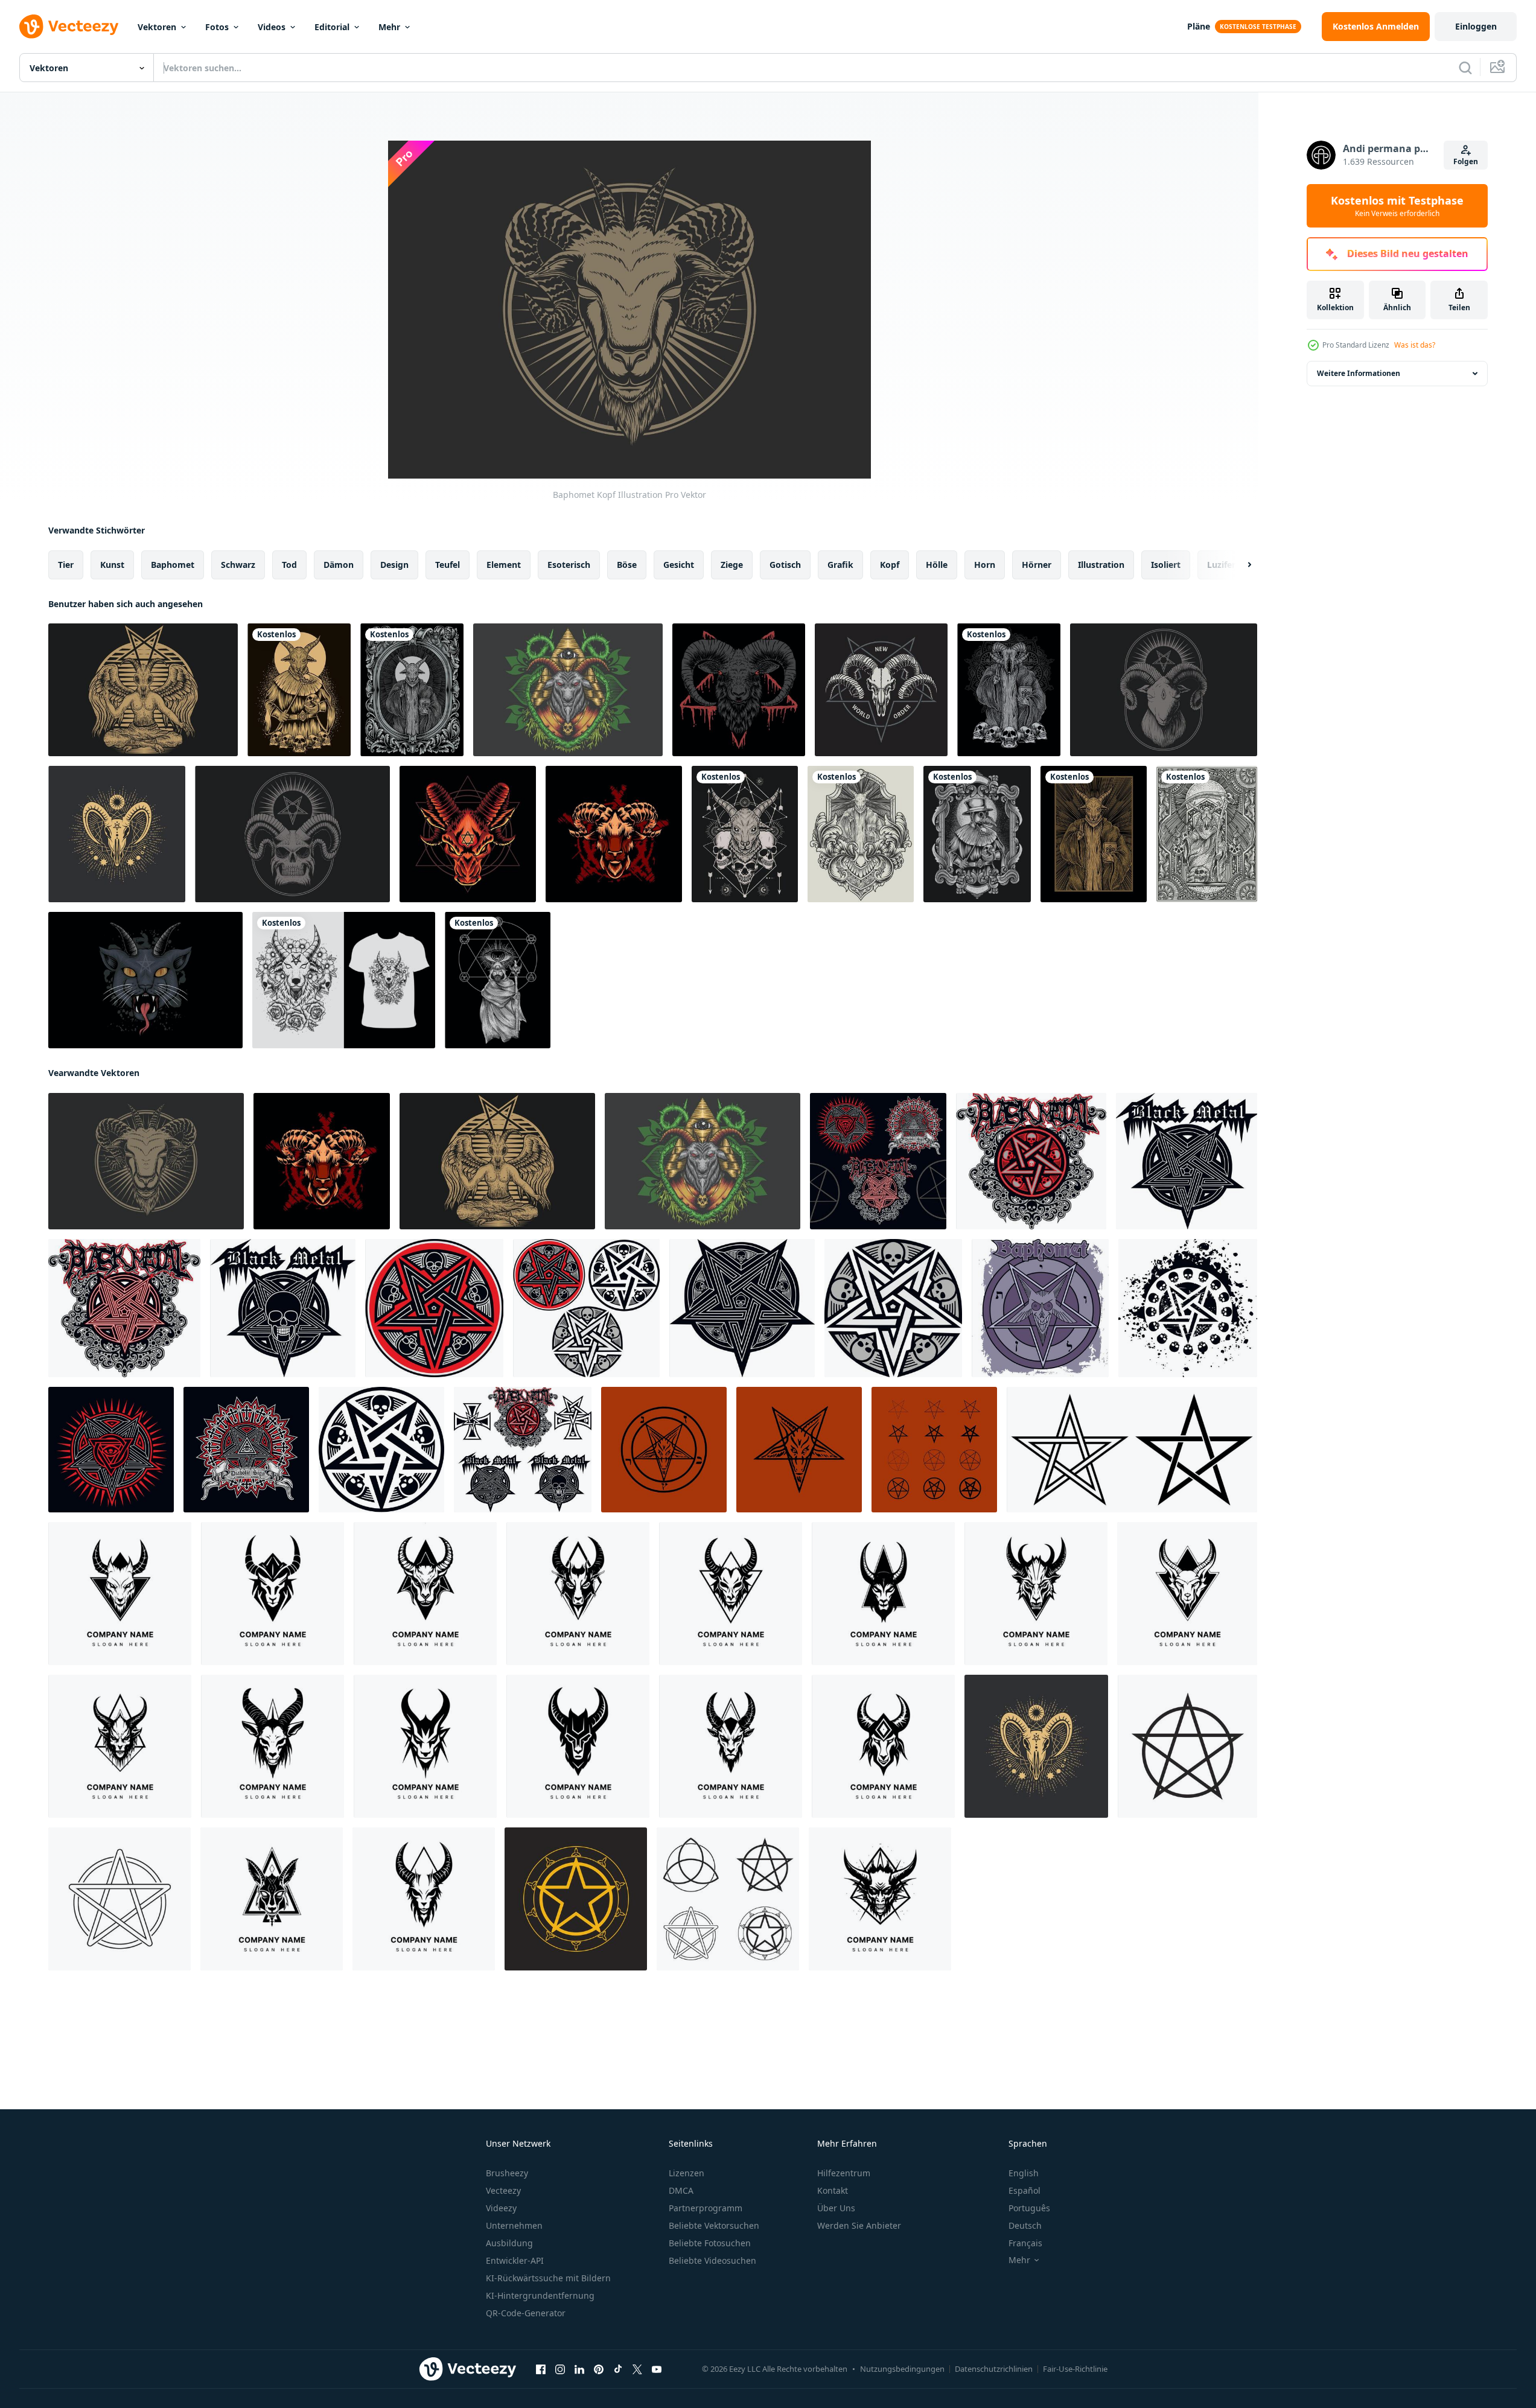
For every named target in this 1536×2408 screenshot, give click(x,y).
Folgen (1466, 161)
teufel (448, 565)
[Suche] (1465, 68)
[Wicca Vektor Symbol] (1187, 1746)
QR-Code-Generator (526, 2313)
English (1024, 2173)
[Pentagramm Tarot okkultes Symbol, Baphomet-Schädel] (117, 834)
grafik (840, 565)
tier (66, 565)
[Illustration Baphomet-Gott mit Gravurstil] (1094, 834)
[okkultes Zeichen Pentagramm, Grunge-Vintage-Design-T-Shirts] (878, 1161)
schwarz (238, 565)
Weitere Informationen (1359, 373)
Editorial (332, 27)
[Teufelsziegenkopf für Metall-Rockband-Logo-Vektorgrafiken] (468, 834)
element (504, 565)
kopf (890, 565)
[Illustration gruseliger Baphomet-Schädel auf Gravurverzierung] (1009, 690)
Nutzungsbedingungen (902, 2369)
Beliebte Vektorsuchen (714, 2225)
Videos (272, 27)
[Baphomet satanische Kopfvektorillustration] (739, 690)
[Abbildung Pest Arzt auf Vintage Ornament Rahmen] (977, 834)
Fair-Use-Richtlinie (1075, 2369)
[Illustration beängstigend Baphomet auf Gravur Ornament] (412, 690)
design (394, 565)
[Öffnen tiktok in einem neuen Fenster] (618, 2369)
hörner (1037, 565)
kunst (112, 565)
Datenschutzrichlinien (994, 2369)
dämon (339, 565)
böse (627, 565)
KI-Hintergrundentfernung (540, 2295)
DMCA (681, 2190)
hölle (937, 565)
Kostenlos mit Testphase (1397, 206)
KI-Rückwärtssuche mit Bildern (548, 2278)
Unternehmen (514, 2225)
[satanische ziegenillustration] (614, 834)
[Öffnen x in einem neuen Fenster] (637, 2369)
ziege (732, 565)
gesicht (679, 565)
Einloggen (1476, 26)
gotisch (785, 565)
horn (985, 565)
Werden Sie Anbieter (859, 2225)
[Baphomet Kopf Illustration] (146, 1161)
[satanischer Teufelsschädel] (292, 834)
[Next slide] (1239, 565)
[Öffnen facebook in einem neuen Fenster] (541, 2369)
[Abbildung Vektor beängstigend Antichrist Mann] (498, 980)
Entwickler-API (515, 2260)
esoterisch (569, 565)
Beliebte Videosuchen (712, 2260)
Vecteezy (503, 2190)
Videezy (501, 2208)
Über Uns (836, 2208)
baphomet (173, 565)
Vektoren (157, 27)
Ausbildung (509, 2243)
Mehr (389, 27)
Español (1025, 2190)
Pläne (1199, 26)
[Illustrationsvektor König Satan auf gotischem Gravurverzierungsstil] (1207, 834)
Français (1025, 2243)
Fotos (217, 27)
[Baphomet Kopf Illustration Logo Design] (120, 1594)
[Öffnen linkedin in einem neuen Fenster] (579, 2369)
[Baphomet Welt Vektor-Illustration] (143, 690)
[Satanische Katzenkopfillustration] (145, 980)
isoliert (1166, 565)
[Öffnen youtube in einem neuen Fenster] (657, 2369)
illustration (1101, 565)
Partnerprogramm (706, 2208)
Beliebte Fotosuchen (710, 2243)
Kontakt (833, 2190)
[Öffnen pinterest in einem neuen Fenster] (599, 2369)
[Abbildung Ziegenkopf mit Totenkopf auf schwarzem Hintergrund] (745, 834)
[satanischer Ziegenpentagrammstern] (1164, 690)
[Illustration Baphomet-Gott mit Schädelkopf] (299, 690)
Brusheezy (507, 2173)
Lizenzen (687, 2173)
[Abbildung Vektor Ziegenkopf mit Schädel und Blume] (344, 980)
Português (1029, 2208)
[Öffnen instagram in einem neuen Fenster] (560, 2369)
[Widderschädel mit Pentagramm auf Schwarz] (881, 690)
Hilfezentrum (844, 2173)
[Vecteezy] (69, 27)
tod (289, 565)
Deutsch (1025, 2225)
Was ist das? (1415, 345)
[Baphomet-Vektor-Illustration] (568, 690)
